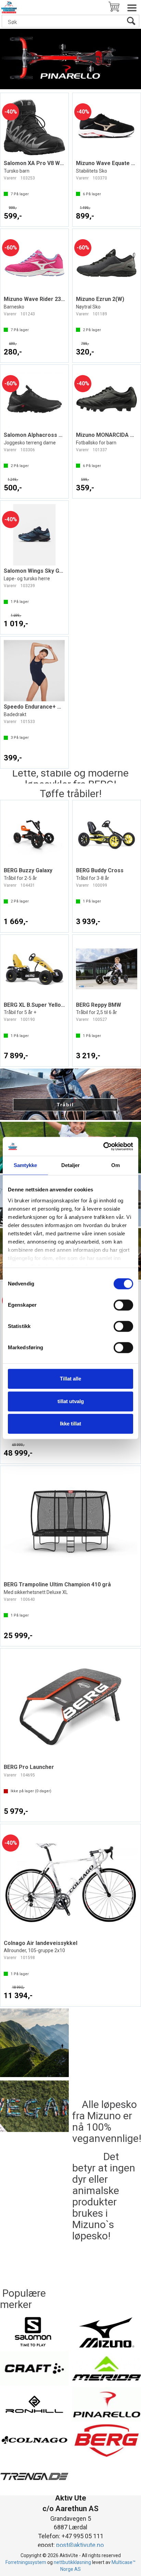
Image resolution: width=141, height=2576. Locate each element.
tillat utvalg (71, 1401)
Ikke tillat (70, 1424)
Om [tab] (116, 1165)
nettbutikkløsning (72, 2562)
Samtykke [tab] (25, 1165)
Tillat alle (70, 1379)
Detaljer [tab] (71, 1165)
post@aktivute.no (80, 2545)
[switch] (123, 1305)
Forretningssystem (26, 2562)
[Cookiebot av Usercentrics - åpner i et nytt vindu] (103, 1146)
